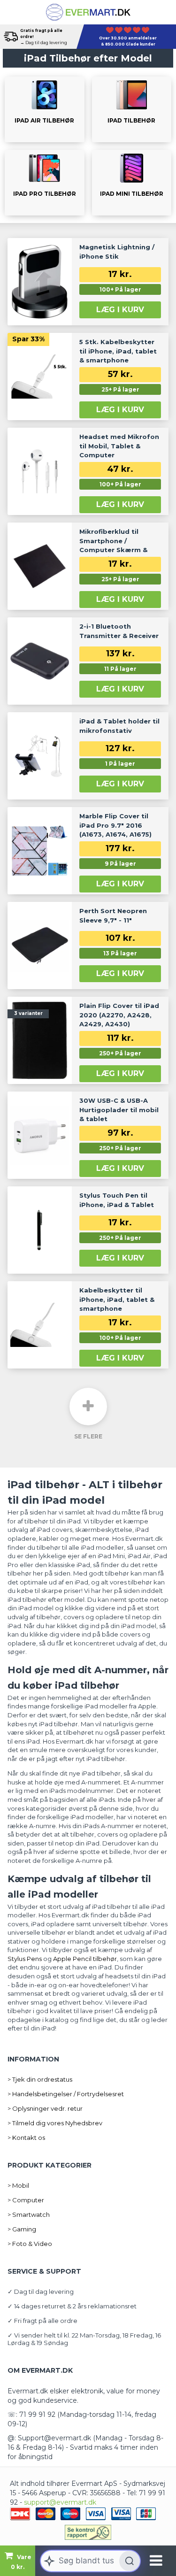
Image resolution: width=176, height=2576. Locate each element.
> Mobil (18, 2185)
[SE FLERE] (88, 1407)
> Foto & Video (30, 2244)
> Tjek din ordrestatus (40, 2079)
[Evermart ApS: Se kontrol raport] (88, 2532)
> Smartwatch (29, 2215)
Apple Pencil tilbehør (85, 1959)
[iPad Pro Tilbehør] (45, 183)
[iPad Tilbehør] (132, 109)
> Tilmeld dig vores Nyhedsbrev (55, 2123)
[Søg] (130, 2561)
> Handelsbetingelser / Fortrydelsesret (66, 2094)
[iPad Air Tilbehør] (45, 109)
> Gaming (22, 2229)
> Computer (26, 2200)
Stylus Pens (25, 1959)
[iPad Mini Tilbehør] (132, 183)
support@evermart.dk (60, 2502)
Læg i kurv (120, 310)
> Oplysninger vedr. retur (45, 2108)
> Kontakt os (26, 2138)
